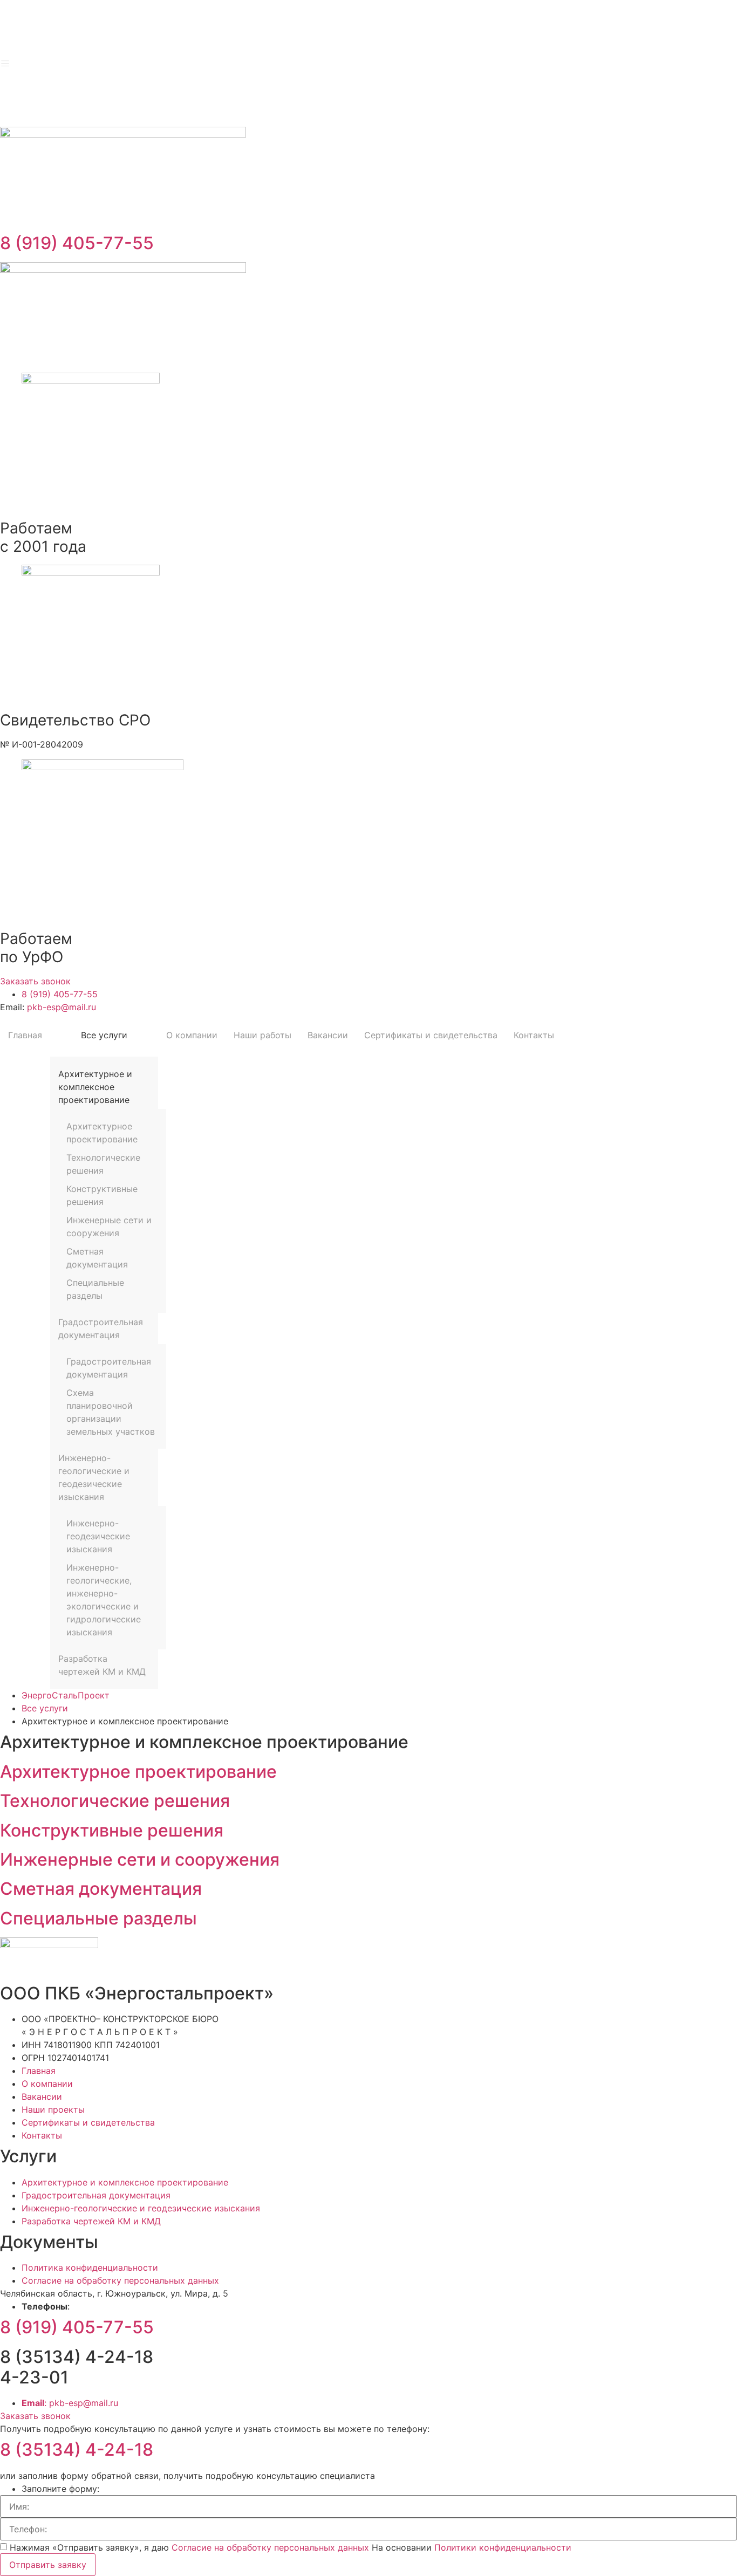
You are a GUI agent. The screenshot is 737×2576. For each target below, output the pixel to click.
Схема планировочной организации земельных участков (111, 1412)
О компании (192, 1035)
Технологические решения (103, 1164)
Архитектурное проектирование (102, 1133)
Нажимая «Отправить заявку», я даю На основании (291, 2547)
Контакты (534, 1035)
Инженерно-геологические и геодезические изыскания (94, 1477)
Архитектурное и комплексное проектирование (95, 1087)
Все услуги (104, 1035)
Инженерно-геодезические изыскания (98, 1536)
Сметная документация (97, 1258)
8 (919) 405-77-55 (77, 243)
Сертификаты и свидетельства (431, 1035)
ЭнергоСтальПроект (66, 1695)
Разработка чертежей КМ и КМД (102, 1665)
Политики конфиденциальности (503, 2547)
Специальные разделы (95, 1289)
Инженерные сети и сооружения (109, 1227)
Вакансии (328, 1035)
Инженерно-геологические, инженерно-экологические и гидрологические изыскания (104, 1600)
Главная (25, 1035)
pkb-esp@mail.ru (62, 1007)
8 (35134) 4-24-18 (77, 2450)
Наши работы (262, 1035)
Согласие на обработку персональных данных (272, 2547)
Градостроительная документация (101, 1328)
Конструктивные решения (102, 1195)
